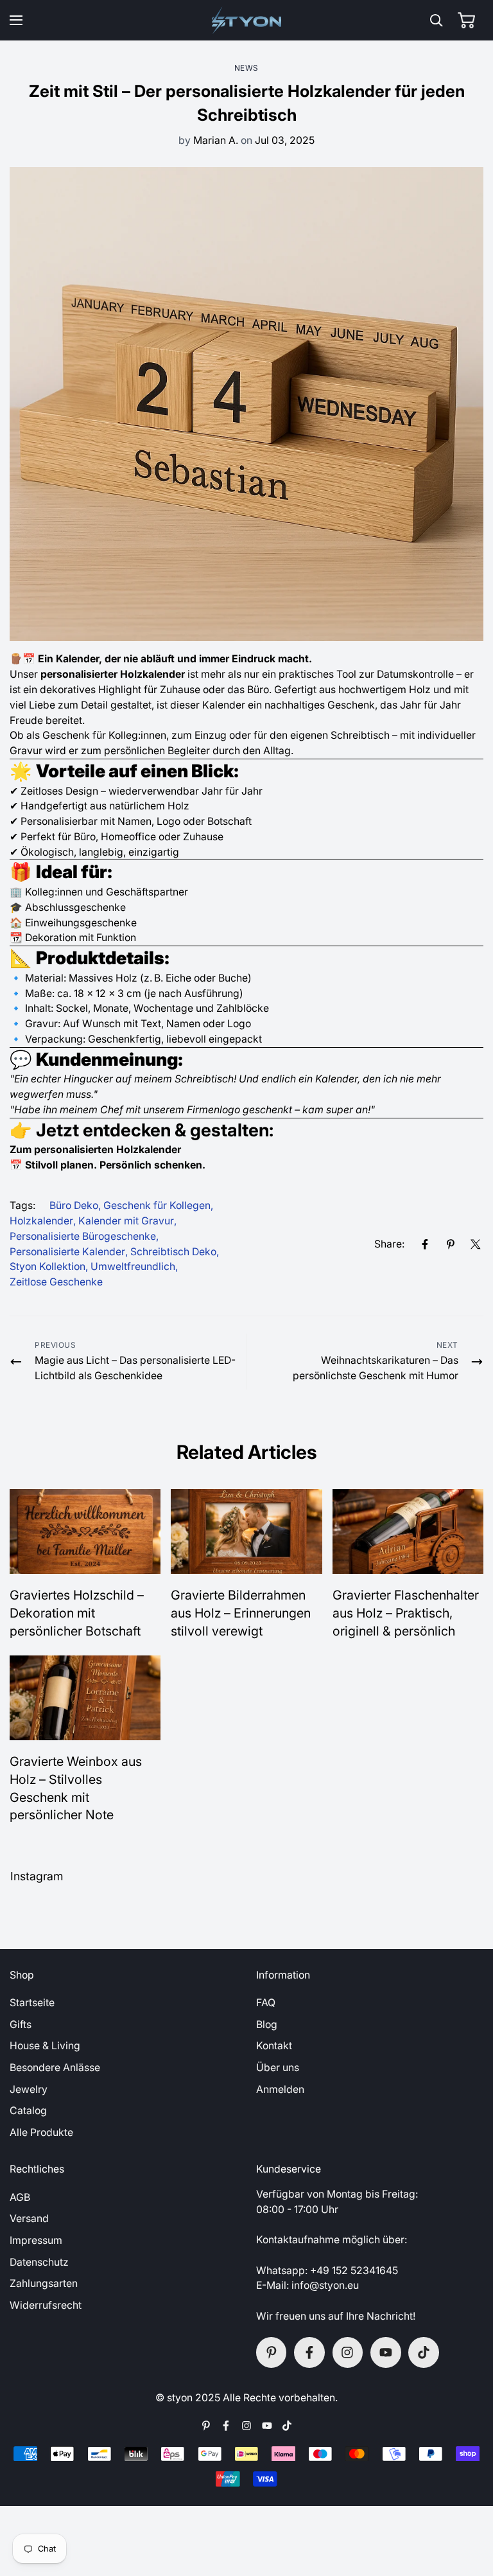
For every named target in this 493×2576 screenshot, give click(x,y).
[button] (466, 20)
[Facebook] (425, 1244)
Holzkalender (41, 1221)
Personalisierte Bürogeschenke (83, 1236)
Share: (389, 1244)
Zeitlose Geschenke (56, 1282)
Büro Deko (74, 1205)
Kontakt (274, 2046)
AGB (20, 2197)
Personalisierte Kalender (67, 1252)
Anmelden (280, 2089)
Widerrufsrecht (46, 2305)
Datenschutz (39, 2262)
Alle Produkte (41, 2132)
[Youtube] (386, 2352)
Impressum (36, 2240)
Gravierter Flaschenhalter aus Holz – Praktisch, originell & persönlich (406, 1613)
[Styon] (247, 20)
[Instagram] (348, 2352)
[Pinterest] (451, 1244)
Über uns (278, 2068)
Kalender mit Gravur (126, 1221)
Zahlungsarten (44, 2283)
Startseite (32, 2003)
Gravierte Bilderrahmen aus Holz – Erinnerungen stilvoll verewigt (241, 1613)
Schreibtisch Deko (173, 1252)
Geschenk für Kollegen (157, 1205)
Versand (29, 2219)
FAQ (266, 2003)
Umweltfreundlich (133, 1266)
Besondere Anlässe (55, 2068)
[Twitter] (476, 1244)
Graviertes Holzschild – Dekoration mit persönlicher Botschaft (77, 1613)
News (246, 68)
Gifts (21, 2025)
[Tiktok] (424, 2352)
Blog (267, 2025)
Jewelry (29, 2089)
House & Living (45, 2046)
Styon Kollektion (48, 1266)
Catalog (28, 2111)
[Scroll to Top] (469, 2507)
